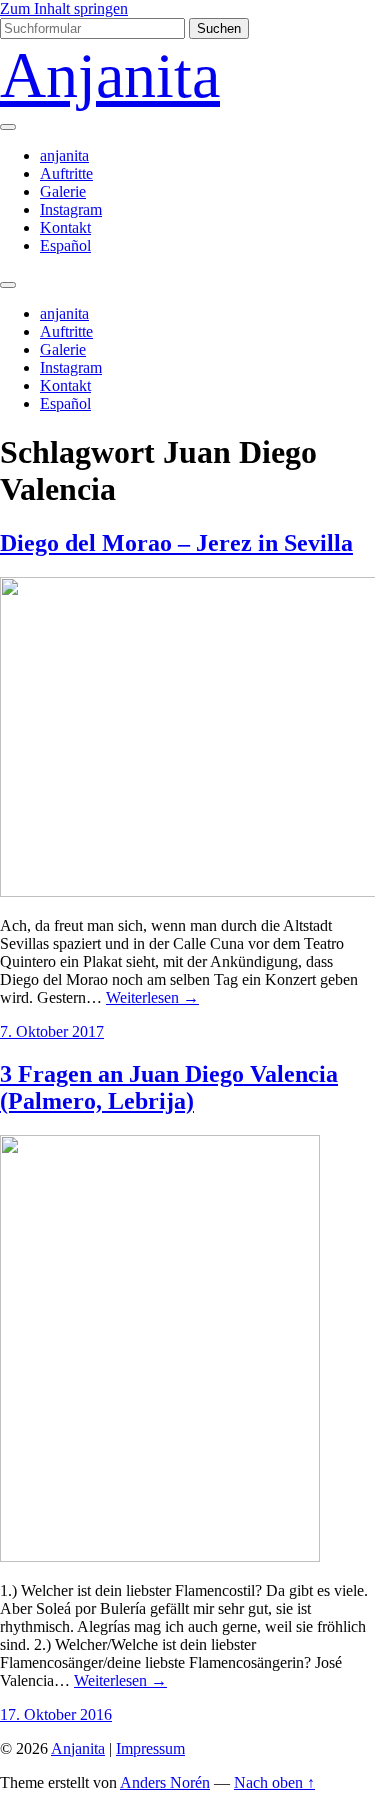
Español (65, 245)
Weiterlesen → (152, 997)
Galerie (63, 191)
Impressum (150, 1748)
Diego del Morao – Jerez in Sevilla (176, 543)
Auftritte (66, 173)
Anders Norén (165, 1782)
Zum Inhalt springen (64, 8)
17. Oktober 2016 (56, 1714)
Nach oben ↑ (274, 1782)
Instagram (71, 209)
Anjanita (110, 75)
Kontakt (65, 227)
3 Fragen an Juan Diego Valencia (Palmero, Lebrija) (169, 1087)
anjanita (64, 155)
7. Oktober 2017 (52, 1031)
